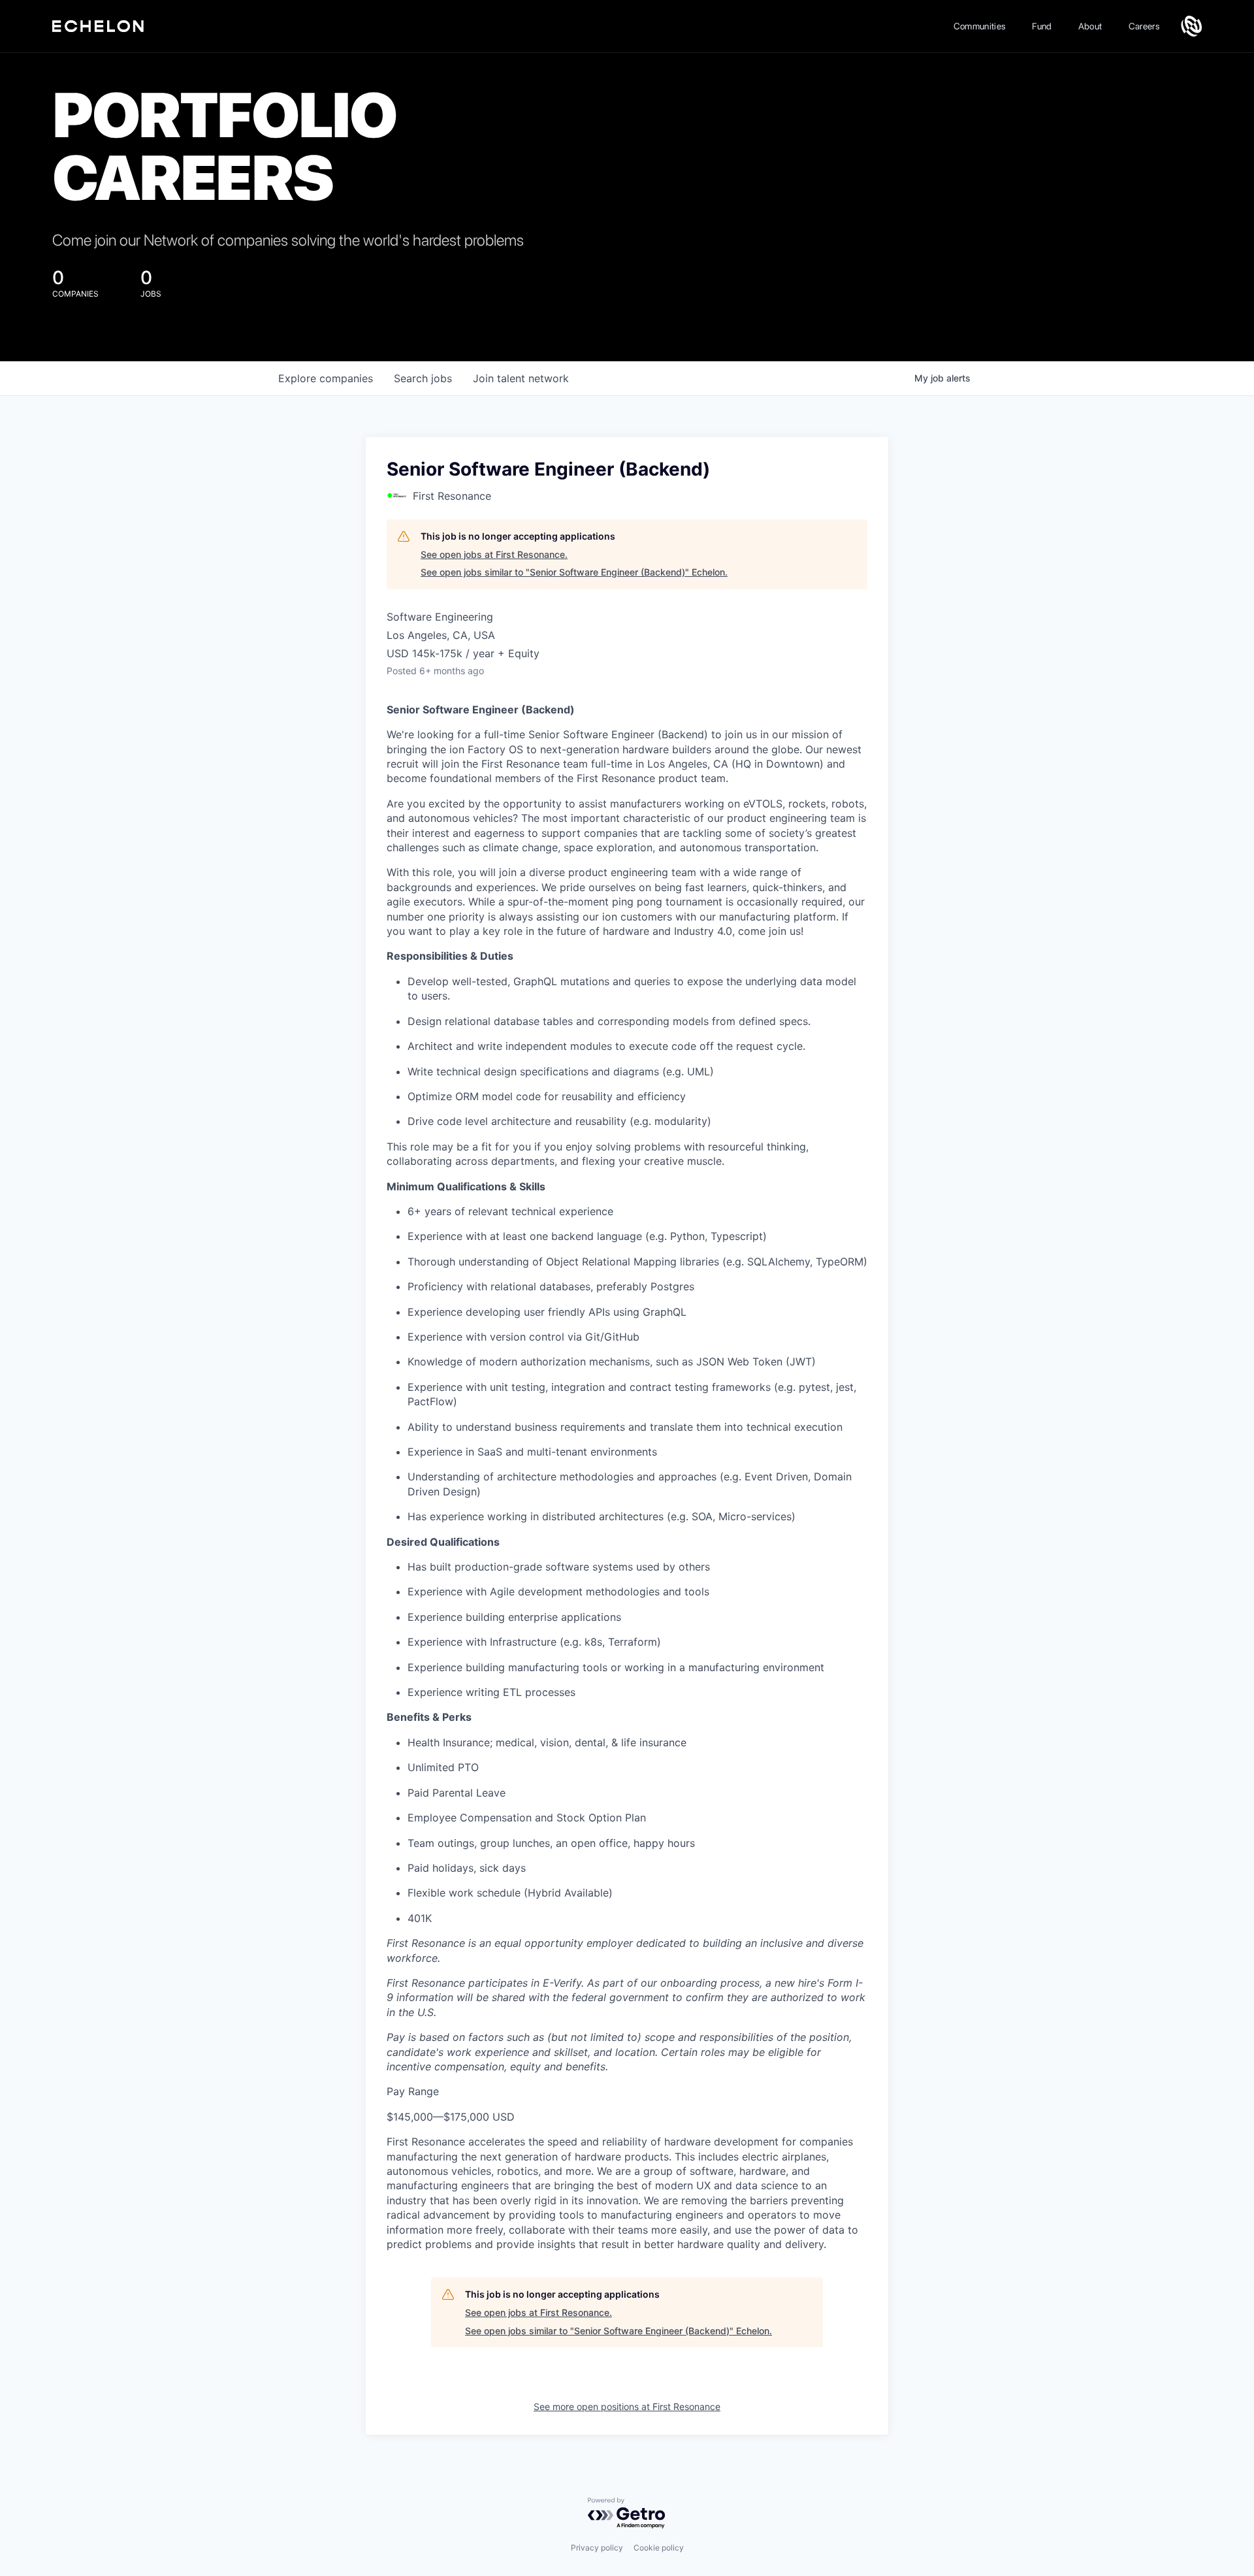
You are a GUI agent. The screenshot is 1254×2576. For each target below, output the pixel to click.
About (1090, 26)
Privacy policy (597, 2548)
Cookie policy (659, 2548)
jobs (423, 378)
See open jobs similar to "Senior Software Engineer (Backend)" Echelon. (574, 572)
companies (326, 378)
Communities (980, 26)
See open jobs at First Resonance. (494, 554)
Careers (1144, 26)
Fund (1042, 26)
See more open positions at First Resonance (627, 2406)
